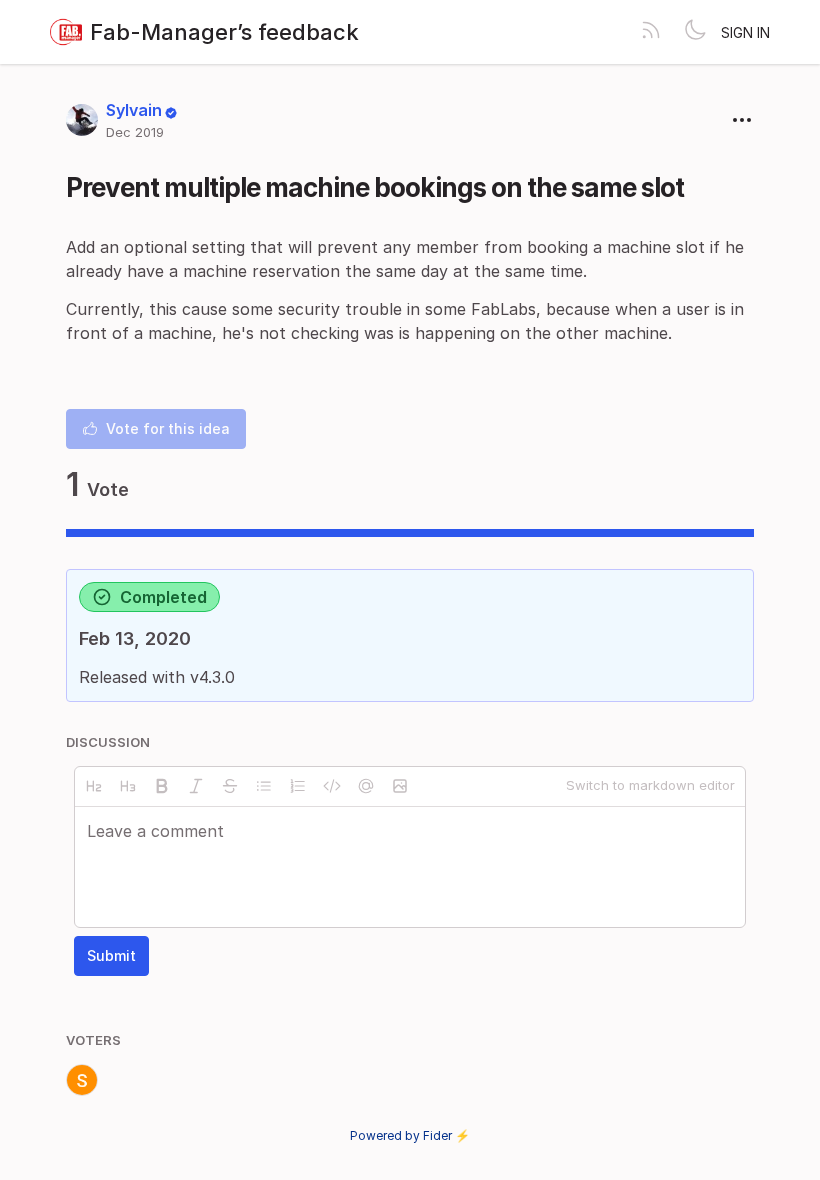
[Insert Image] (400, 786)
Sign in (745, 32)
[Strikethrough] (230, 786)
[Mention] (366, 786)
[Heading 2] (94, 786)
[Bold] (162, 786)
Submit (111, 955)
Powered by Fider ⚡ (410, 1135)
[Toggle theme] (695, 32)
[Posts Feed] (651, 32)
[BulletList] (264, 786)
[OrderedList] (298, 786)
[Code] (332, 786)
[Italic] (196, 786)
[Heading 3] (128, 786)
